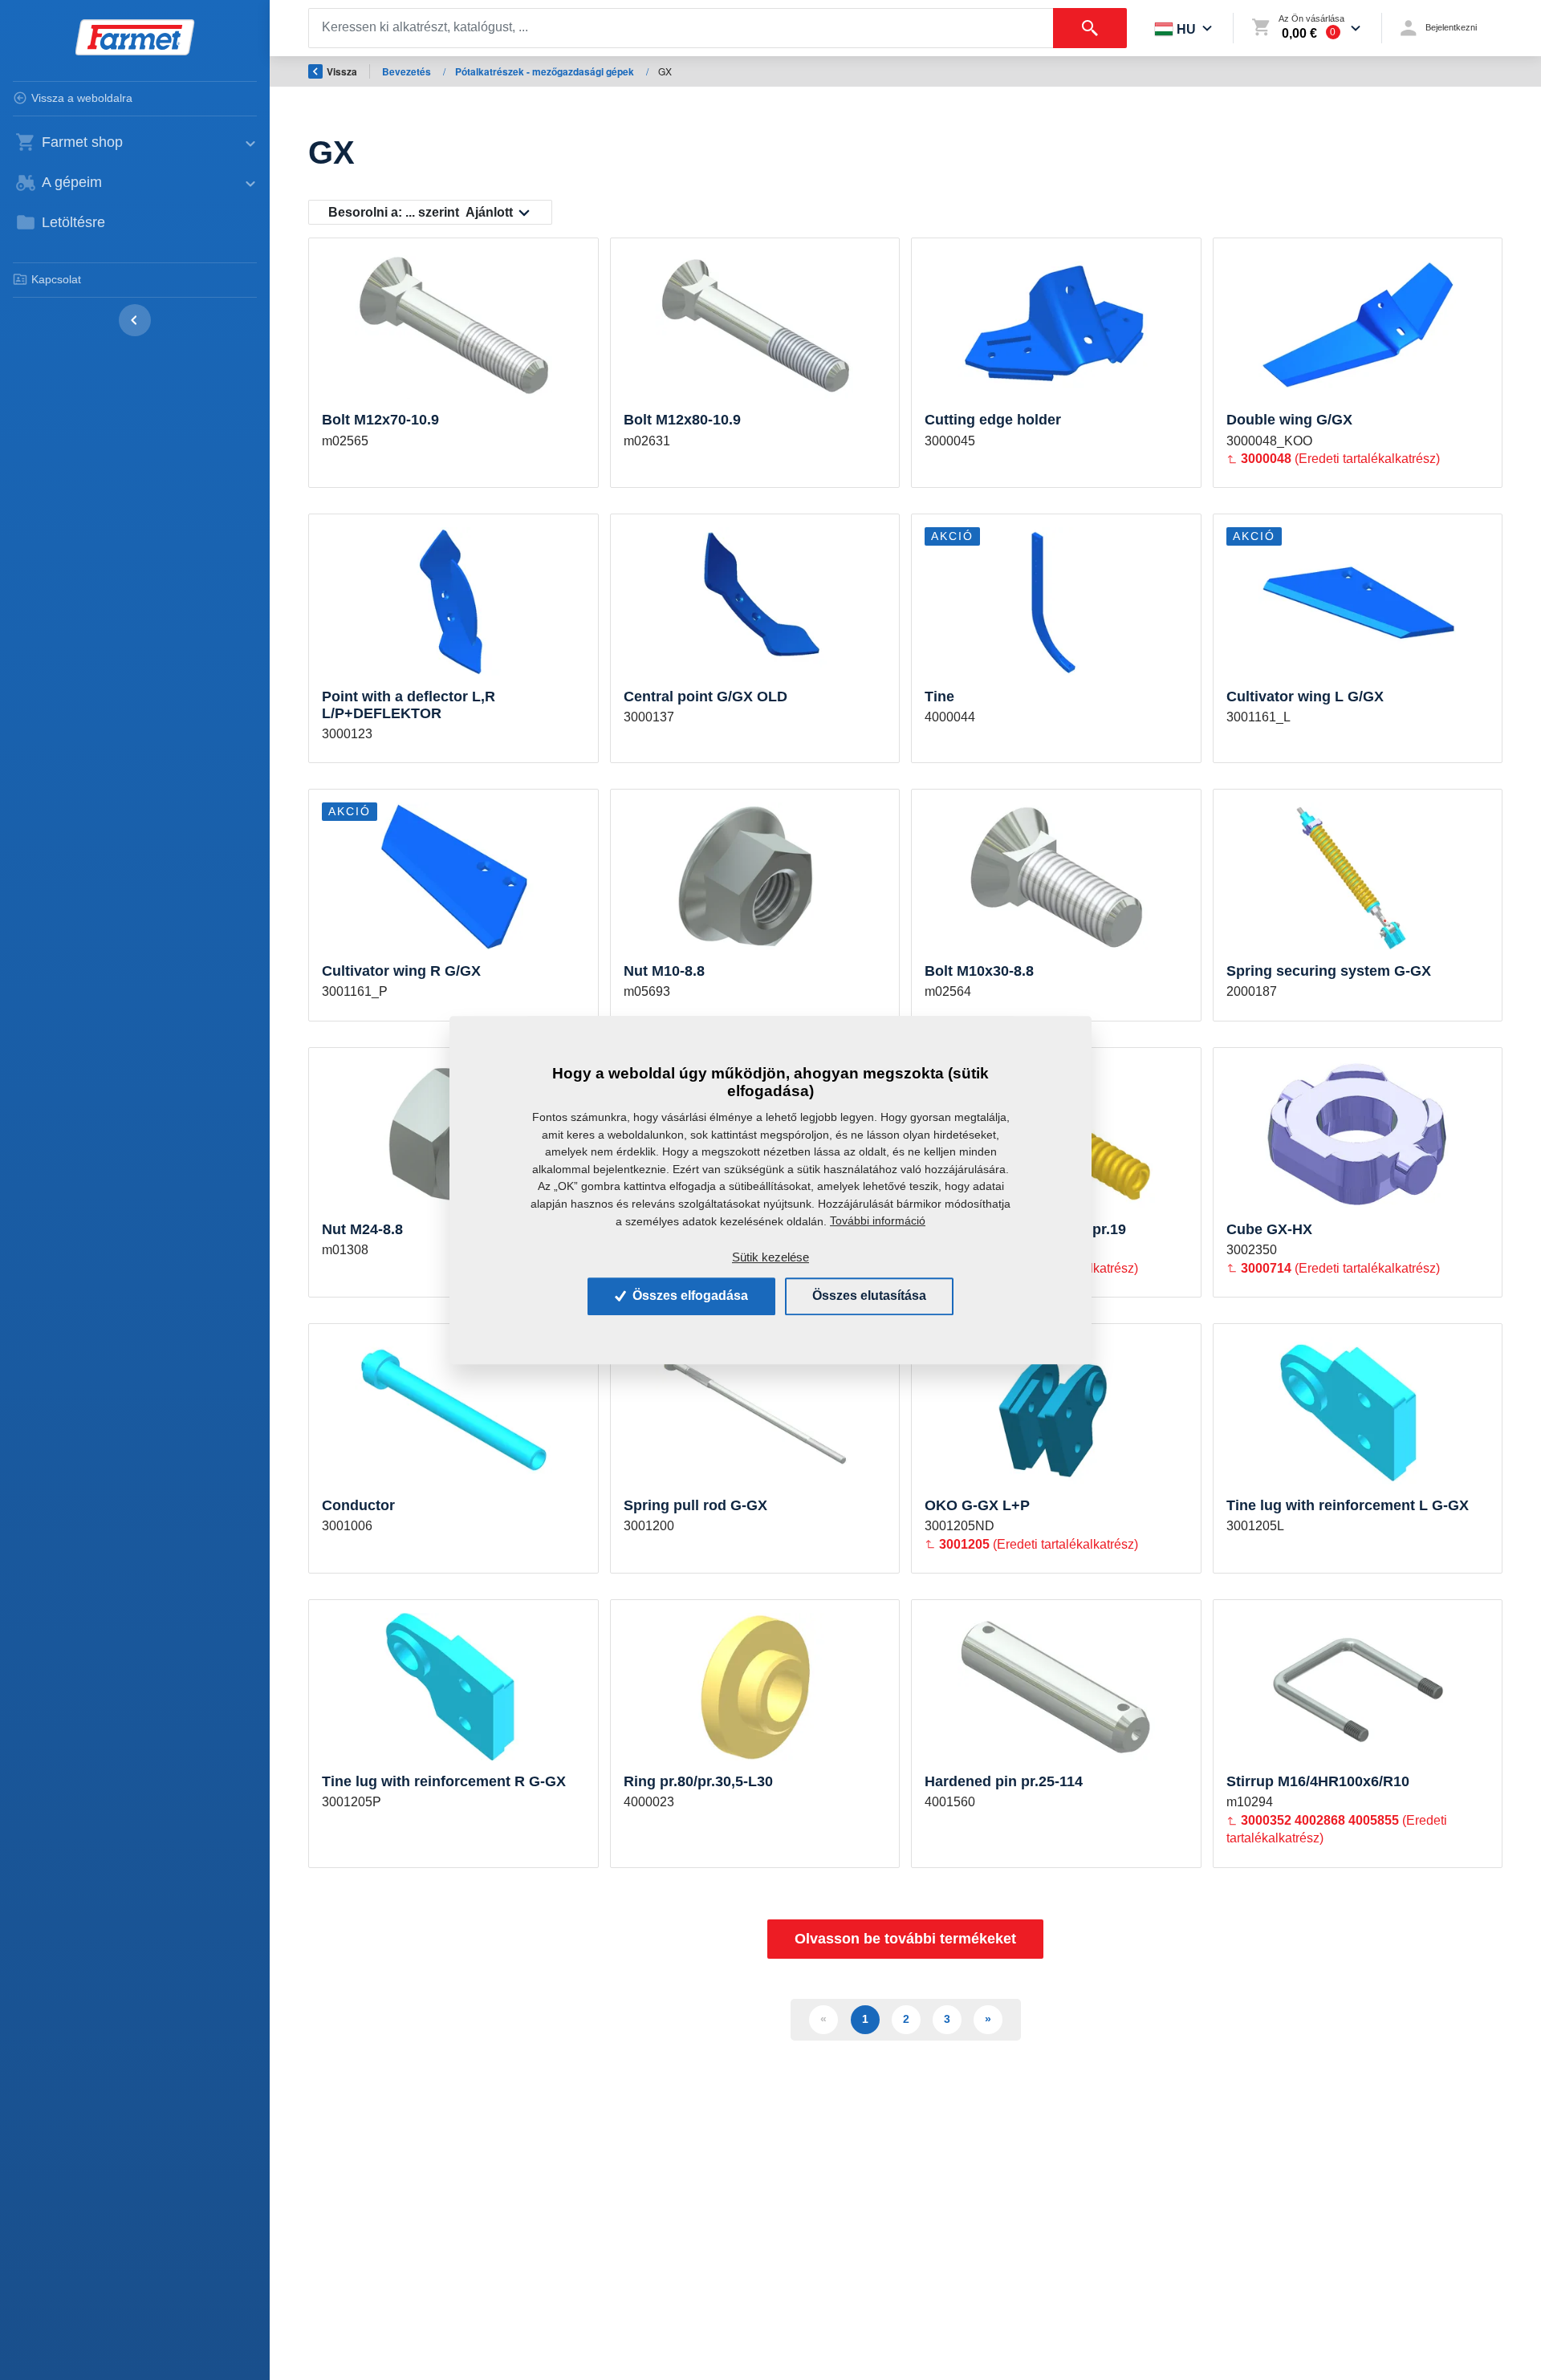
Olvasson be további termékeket (905, 1939)
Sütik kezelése (770, 1257)
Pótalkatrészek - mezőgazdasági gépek (546, 71)
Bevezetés (408, 71)
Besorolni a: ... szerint (421, 212)
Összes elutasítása (869, 1296)
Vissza (342, 71)
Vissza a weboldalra (82, 98)
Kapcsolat (56, 279)
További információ (878, 1220)
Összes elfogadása (689, 1296)
